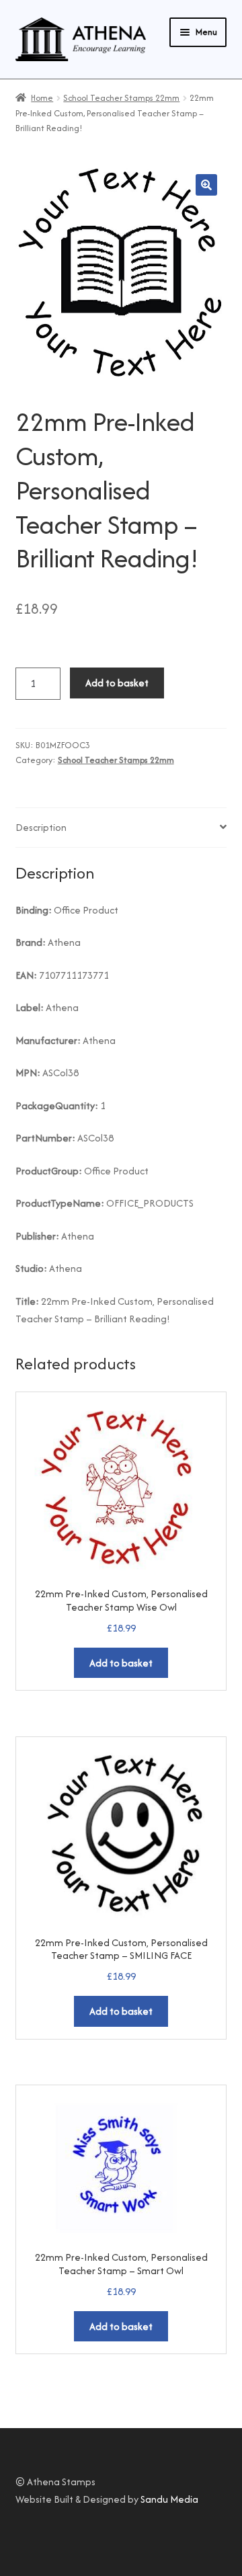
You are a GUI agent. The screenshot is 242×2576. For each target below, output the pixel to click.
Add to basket (117, 683)
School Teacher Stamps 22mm (121, 98)
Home (42, 98)
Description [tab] (41, 827)
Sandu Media (169, 2499)
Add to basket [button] (121, 1663)
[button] (206, 185)
